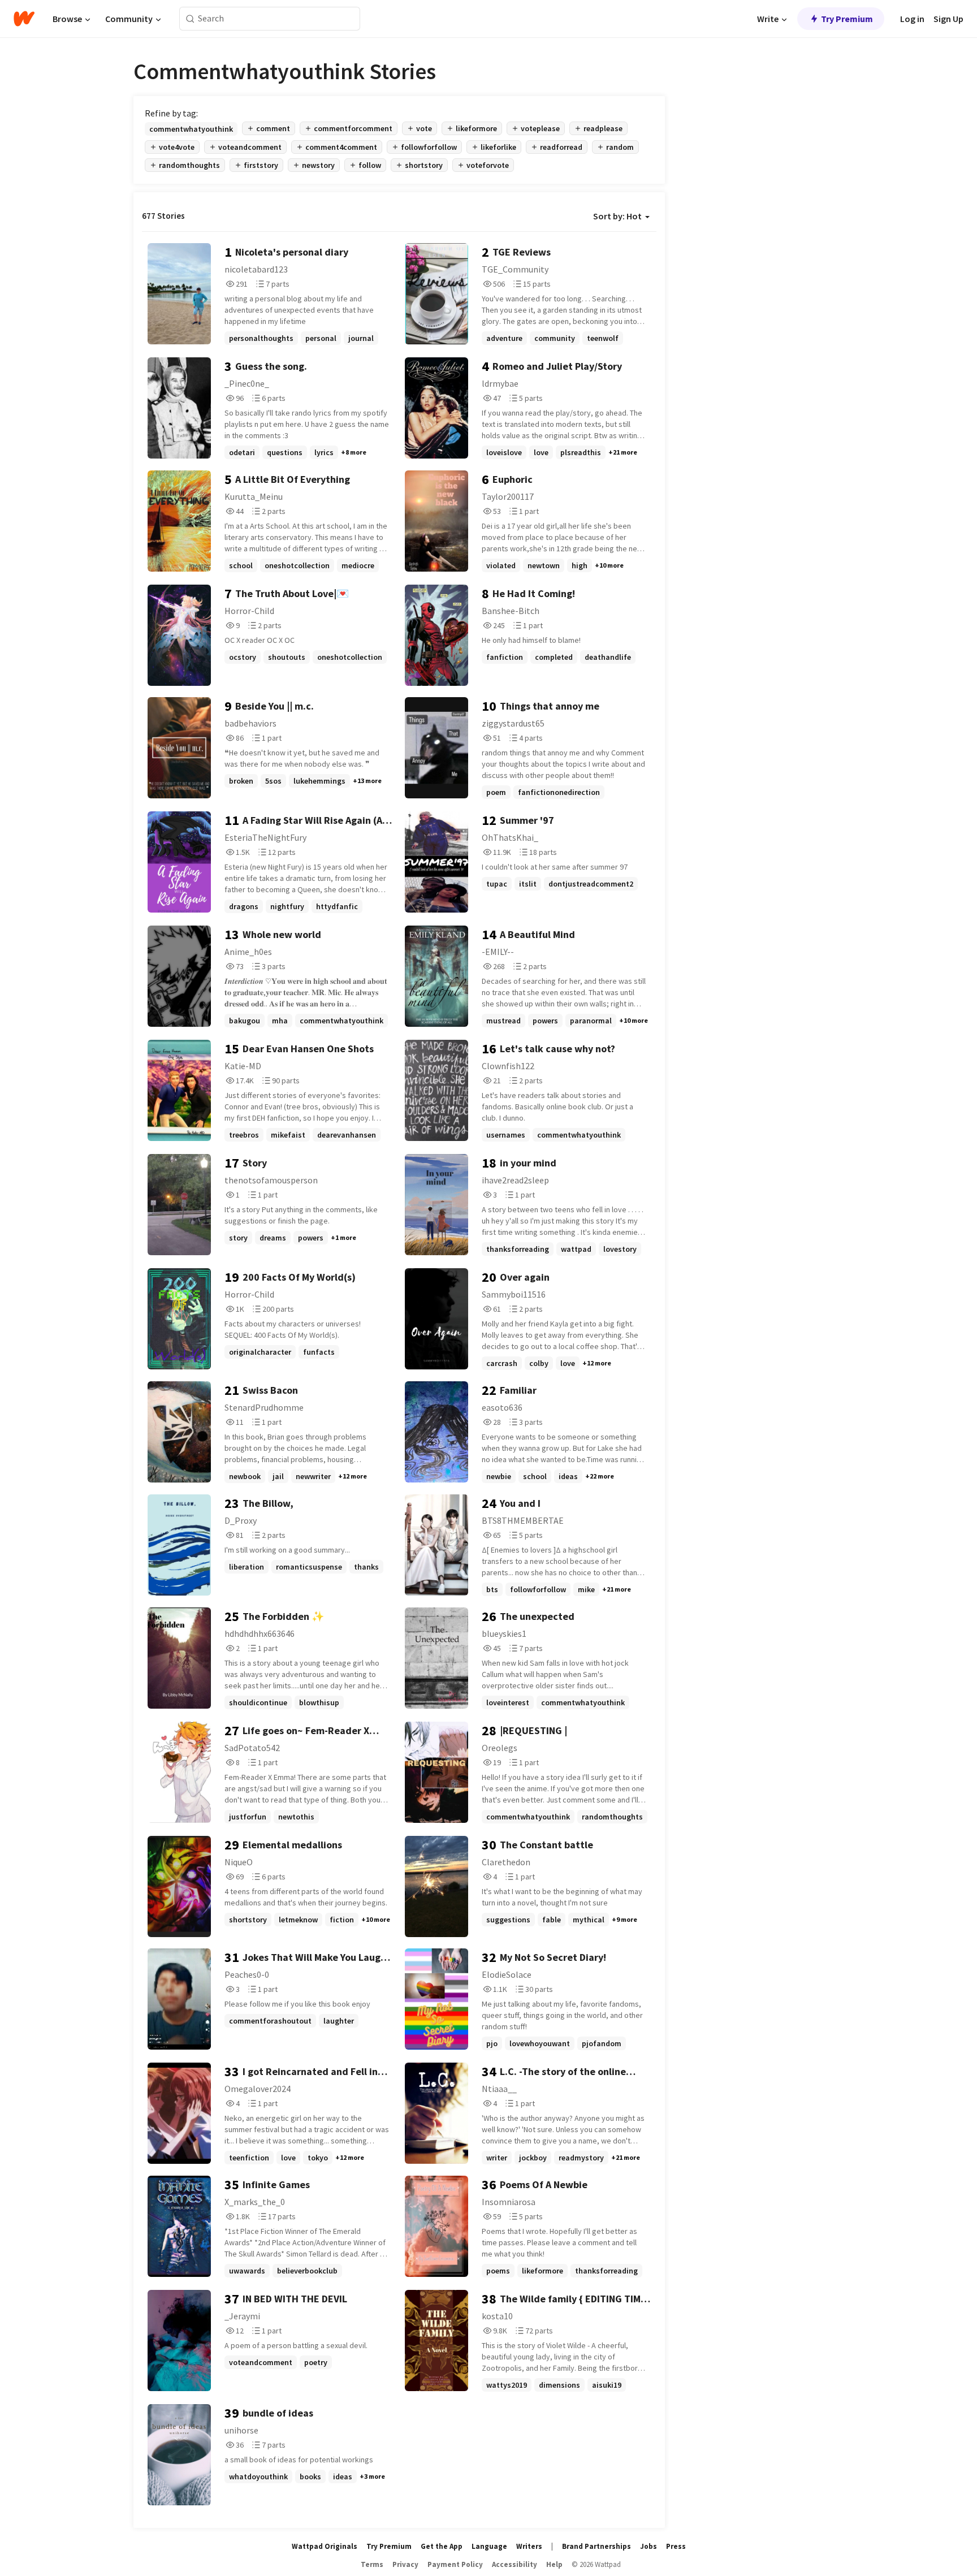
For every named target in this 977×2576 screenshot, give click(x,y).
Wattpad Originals (325, 2546)
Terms (372, 2564)
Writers (529, 2546)
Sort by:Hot (617, 216)
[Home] (24, 19)
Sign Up (948, 19)
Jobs (649, 2546)
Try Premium (847, 19)
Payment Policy (455, 2564)
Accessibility (515, 2564)
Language (489, 2546)
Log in (912, 19)
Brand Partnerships (596, 2546)
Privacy (405, 2564)
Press (676, 2546)
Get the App (442, 2546)
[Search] (190, 19)
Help (554, 2564)
